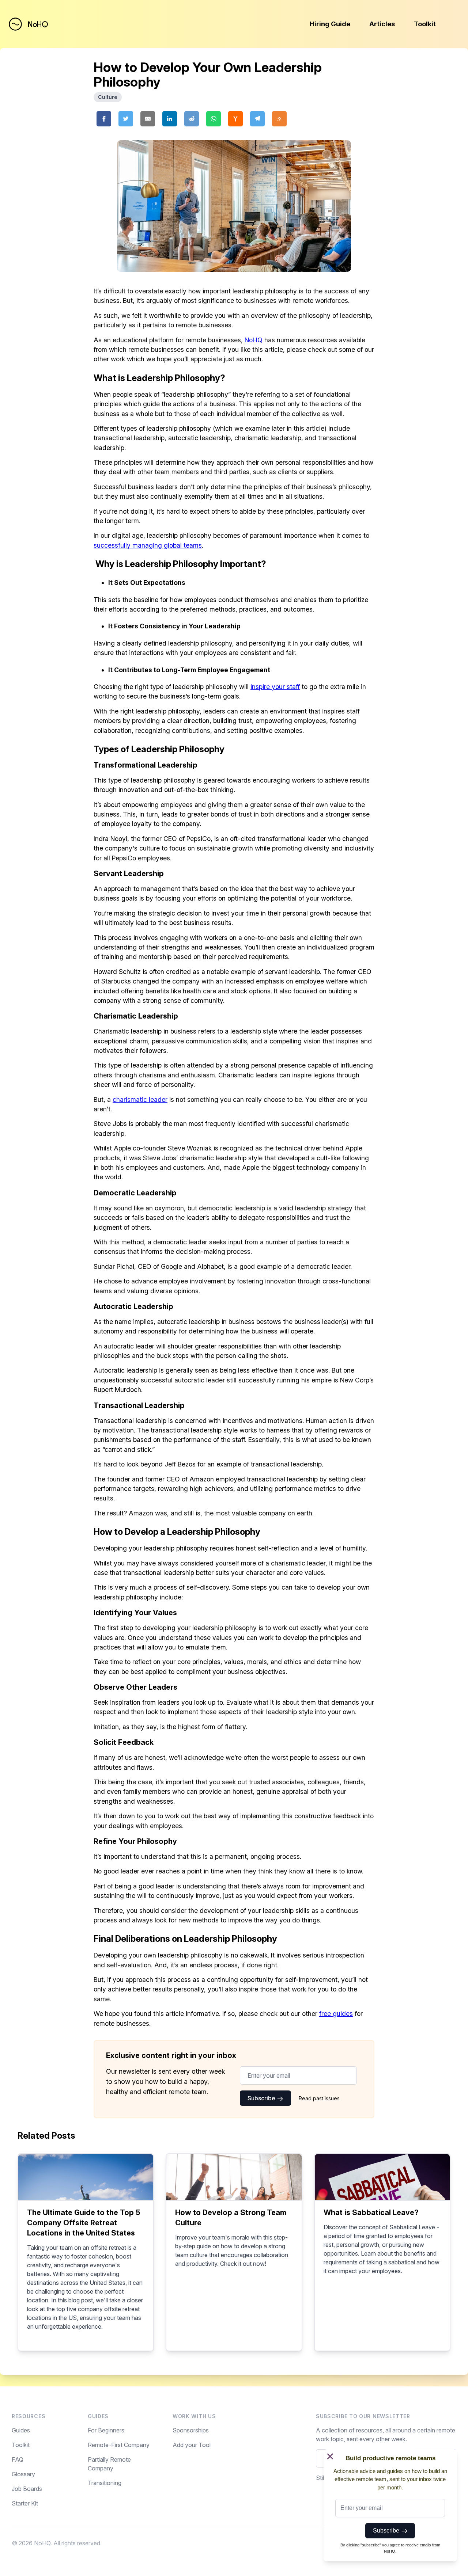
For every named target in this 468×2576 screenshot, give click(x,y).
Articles (382, 24)
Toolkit (425, 24)
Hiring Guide (330, 24)
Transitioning (105, 2483)
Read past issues (319, 2098)
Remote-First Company (119, 2445)
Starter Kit (25, 2503)
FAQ (18, 2459)
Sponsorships (191, 2430)
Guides (21, 2430)
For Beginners (106, 2430)
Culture (108, 97)
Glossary (23, 2474)
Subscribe (262, 2098)
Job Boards (27, 2489)
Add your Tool (192, 2445)
